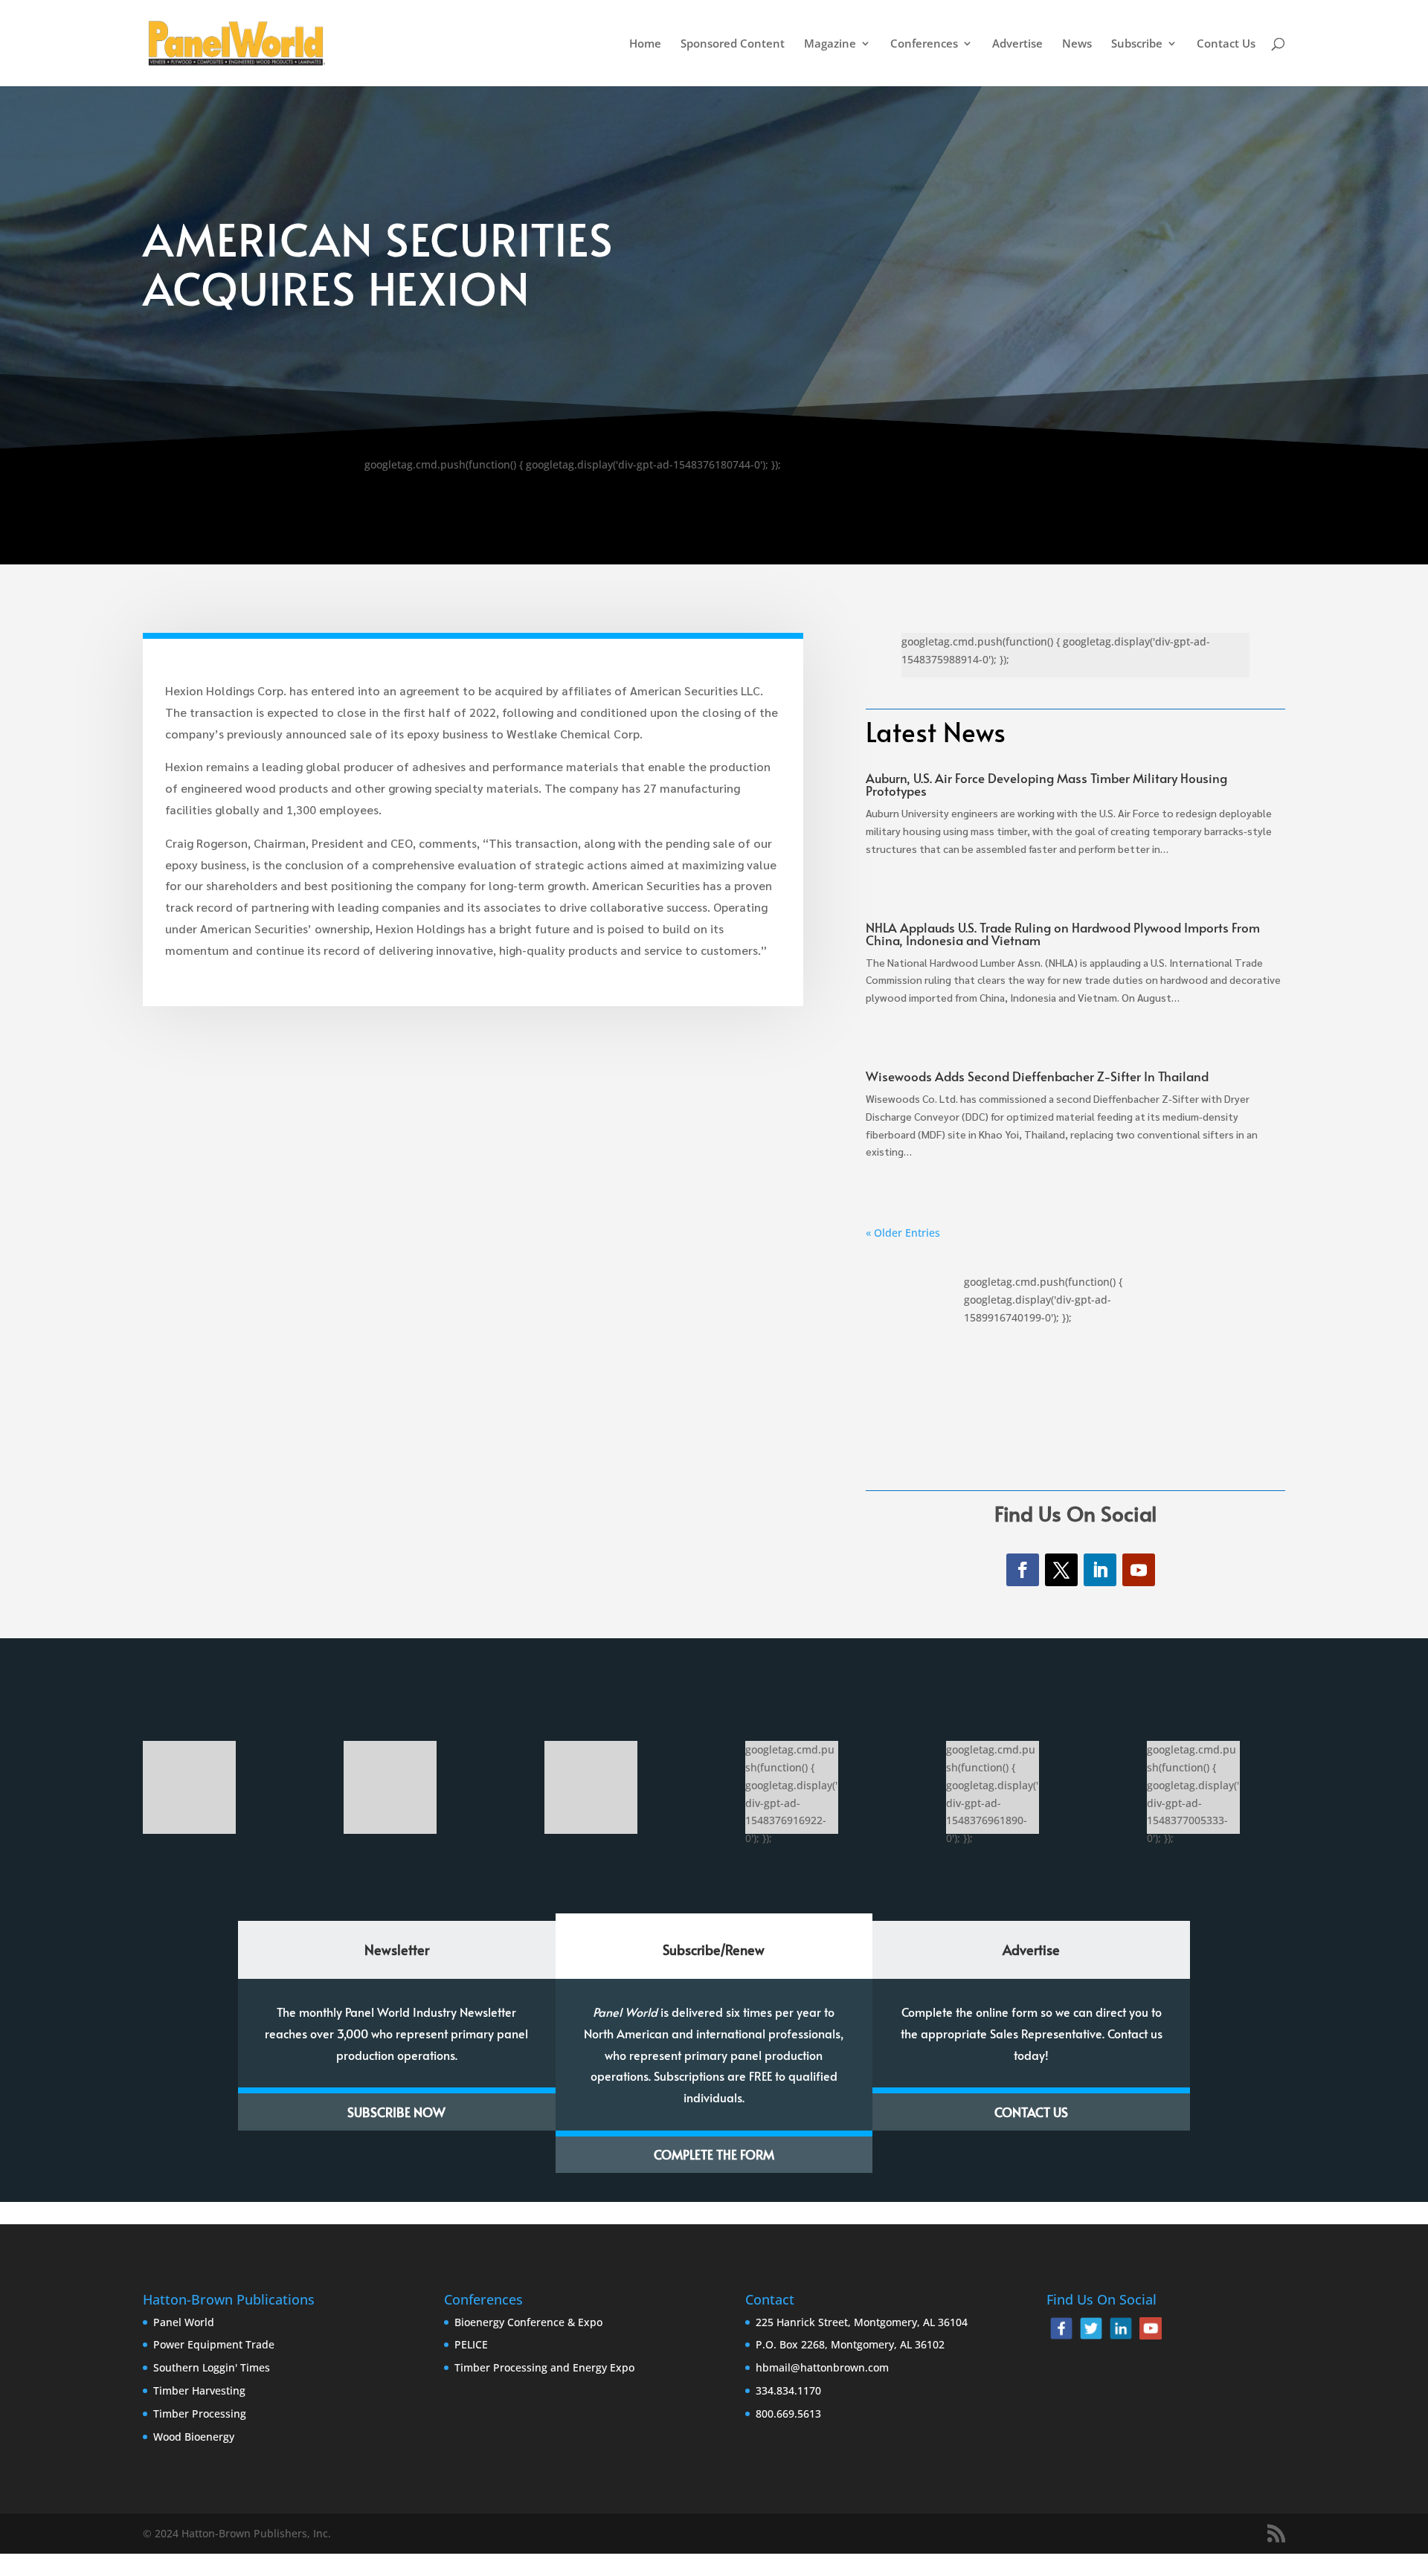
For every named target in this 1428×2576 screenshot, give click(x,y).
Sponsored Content (733, 44)
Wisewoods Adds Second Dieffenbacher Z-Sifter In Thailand (1039, 1076)
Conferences (924, 44)
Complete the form (714, 2154)
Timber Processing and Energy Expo (544, 2367)
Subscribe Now (396, 2112)
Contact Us (1226, 44)
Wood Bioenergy (194, 2437)
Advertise (1017, 44)
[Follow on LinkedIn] (1100, 1570)
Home (645, 44)
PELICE (471, 2344)
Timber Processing (200, 2414)
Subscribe (1137, 44)
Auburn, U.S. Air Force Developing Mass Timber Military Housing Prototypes (1046, 784)
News (1077, 44)
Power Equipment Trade (214, 2344)
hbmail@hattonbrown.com (822, 2367)
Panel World (184, 2322)
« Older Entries (903, 1233)
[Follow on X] (1061, 1570)
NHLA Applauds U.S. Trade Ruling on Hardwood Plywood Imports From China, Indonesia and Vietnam (1063, 934)
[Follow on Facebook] (1023, 1570)
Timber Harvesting (199, 2390)
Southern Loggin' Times (212, 2367)
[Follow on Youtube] (1139, 1570)
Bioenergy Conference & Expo (528, 2322)
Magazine (830, 44)
